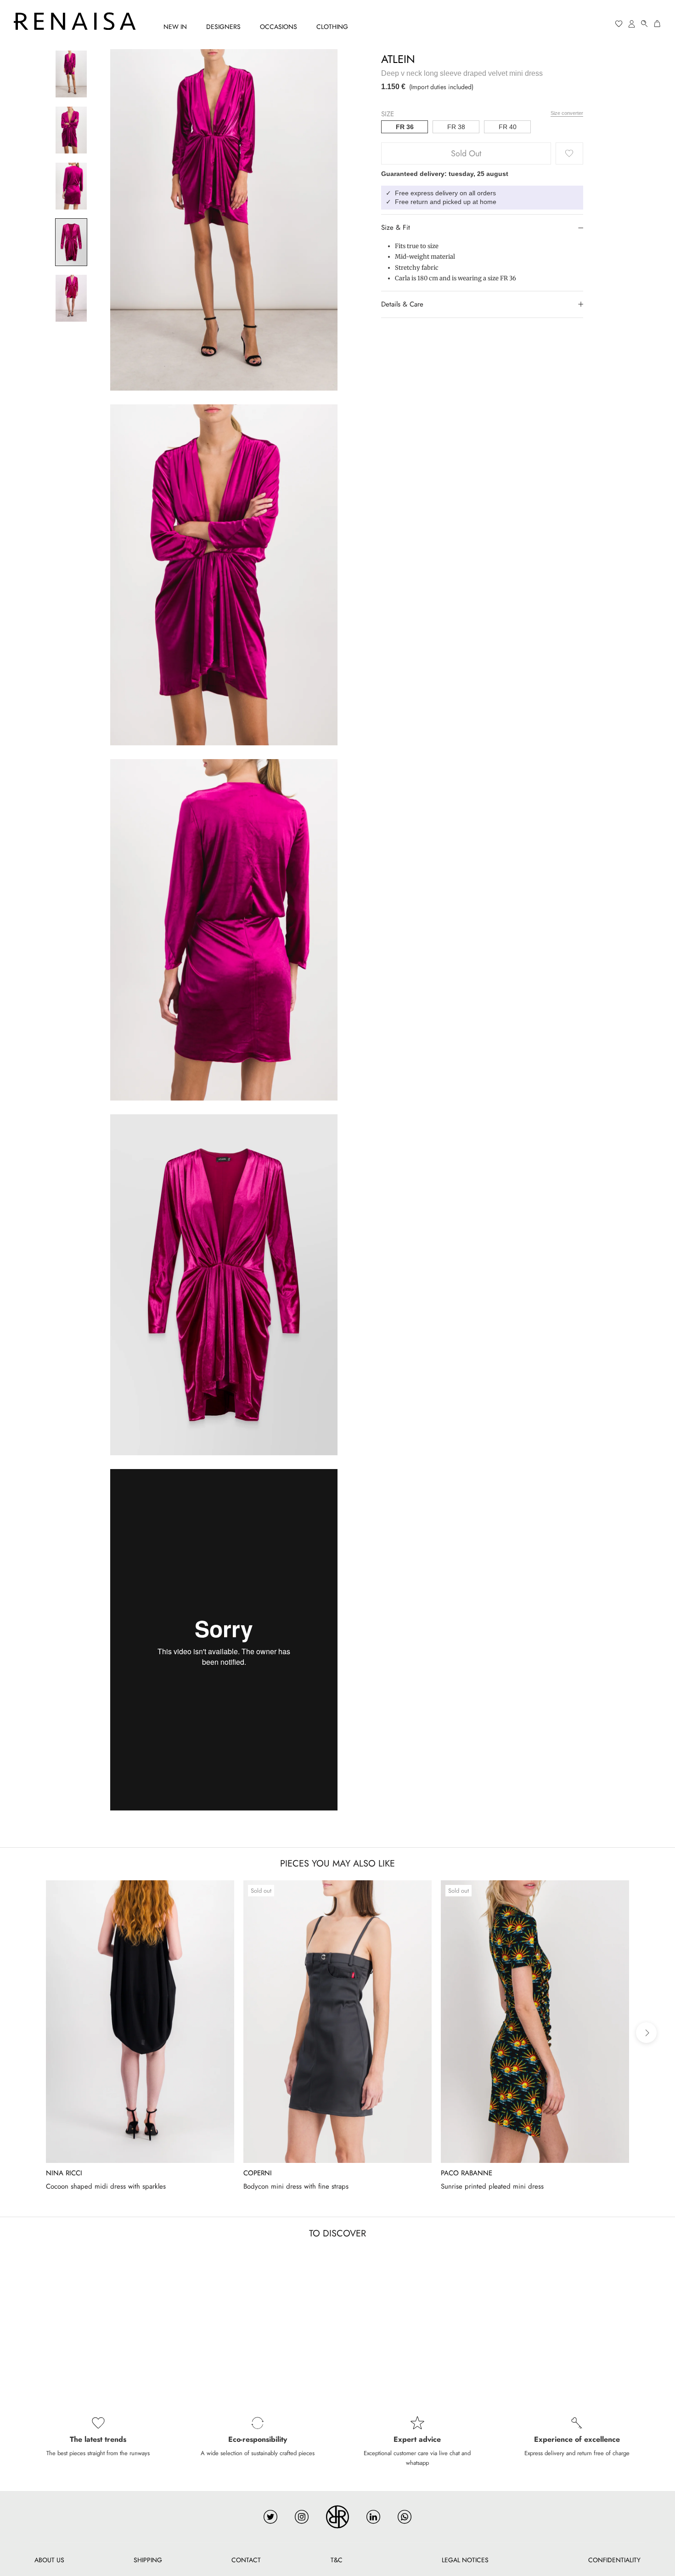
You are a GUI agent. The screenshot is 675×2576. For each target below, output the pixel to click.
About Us (49, 2560)
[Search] (645, 24)
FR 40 (508, 127)
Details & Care (402, 304)
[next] (646, 2033)
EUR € (584, 24)
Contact (246, 2560)
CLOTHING (332, 27)
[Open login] (632, 24)
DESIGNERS (223, 27)
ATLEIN (398, 59)
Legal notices (465, 2560)
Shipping (148, 2560)
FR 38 (456, 127)
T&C (337, 2560)
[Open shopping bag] (658, 24)
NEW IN (175, 27)
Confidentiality (614, 2560)
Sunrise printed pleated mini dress (492, 2186)
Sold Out (466, 153)
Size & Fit (396, 227)
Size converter (567, 113)
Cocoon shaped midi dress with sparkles (106, 2186)
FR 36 (405, 127)
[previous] (29, 2033)
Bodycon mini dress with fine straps (296, 2186)
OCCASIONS (278, 27)
